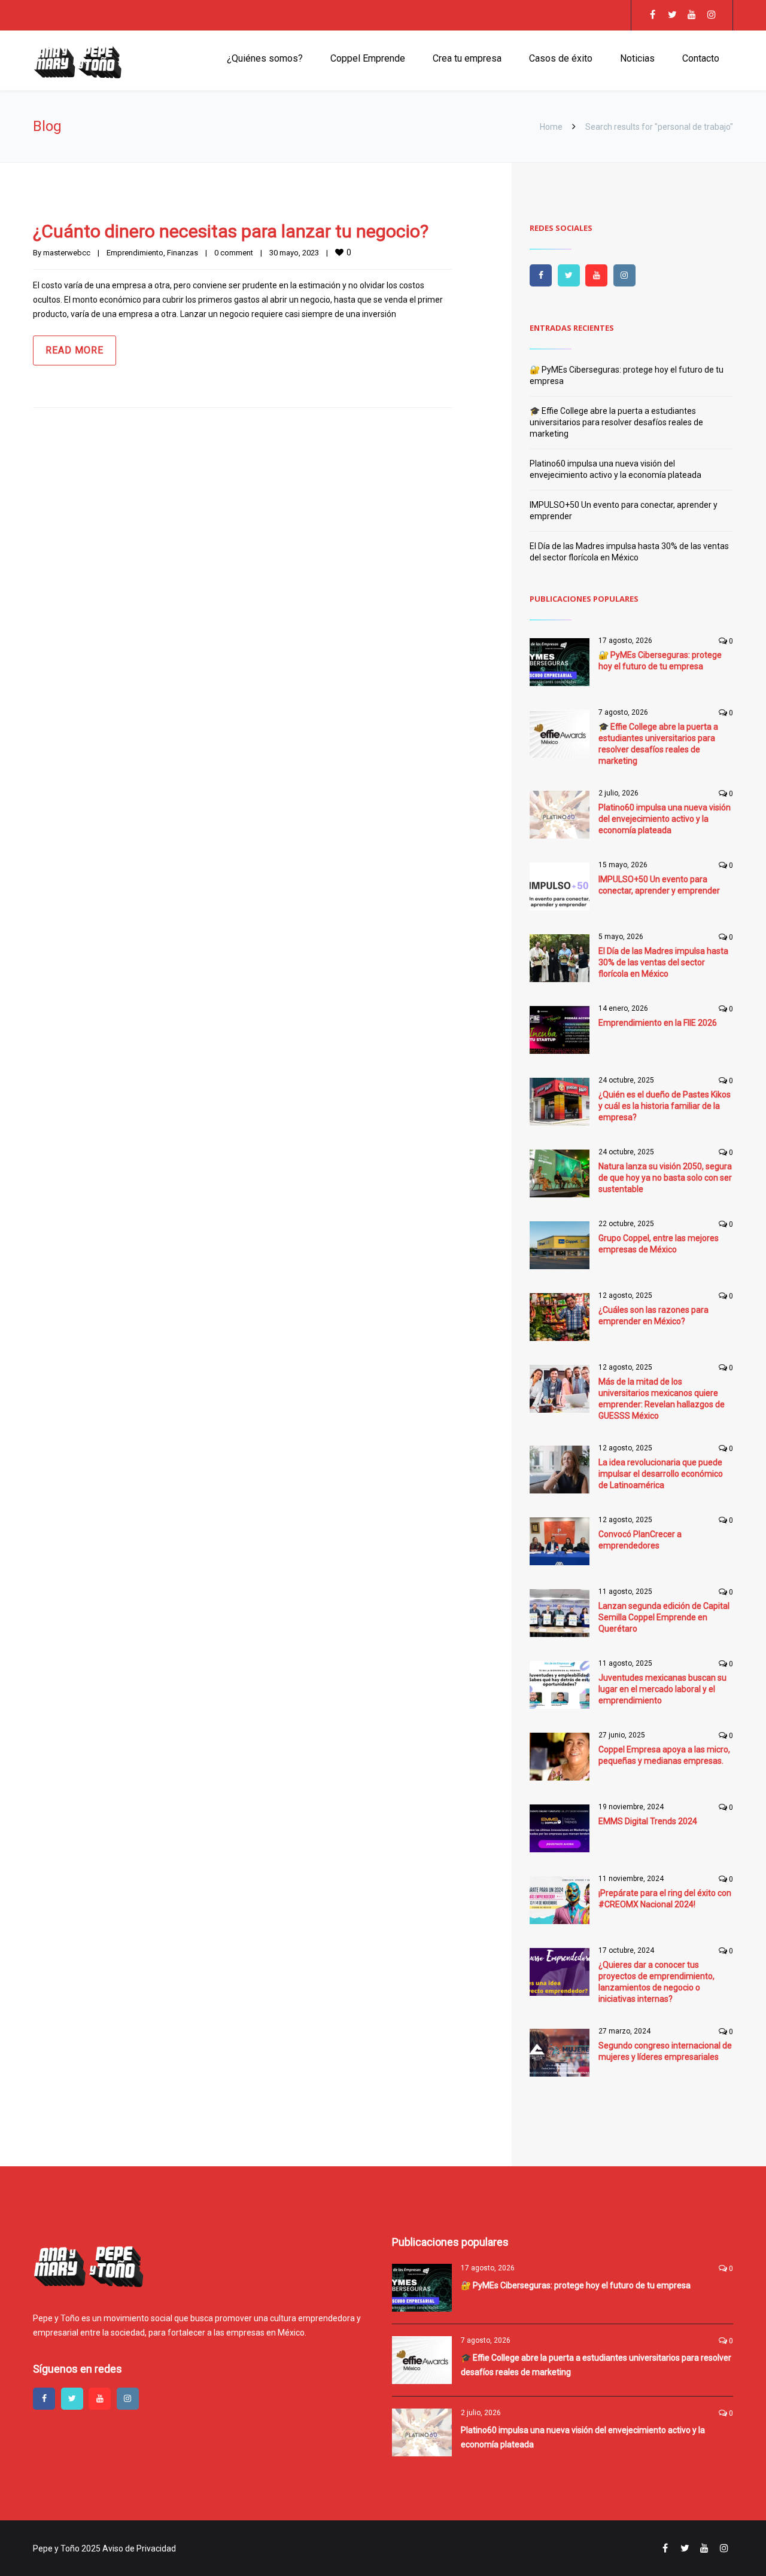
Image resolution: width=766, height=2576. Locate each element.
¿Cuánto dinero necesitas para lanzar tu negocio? (231, 231)
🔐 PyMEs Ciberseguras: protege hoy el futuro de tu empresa (576, 2285)
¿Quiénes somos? (265, 58)
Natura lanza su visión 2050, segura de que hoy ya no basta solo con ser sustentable (665, 1178)
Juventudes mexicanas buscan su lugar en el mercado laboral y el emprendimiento (662, 1689)
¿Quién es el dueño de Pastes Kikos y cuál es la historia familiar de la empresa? (665, 1106)
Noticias (637, 58)
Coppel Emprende (368, 58)
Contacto (701, 58)
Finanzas (183, 253)
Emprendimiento (135, 253)
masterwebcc (67, 253)
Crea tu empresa (467, 58)
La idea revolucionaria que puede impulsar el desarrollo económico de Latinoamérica (661, 1474)
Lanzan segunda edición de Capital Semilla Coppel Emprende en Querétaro (664, 1617)
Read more (75, 350)
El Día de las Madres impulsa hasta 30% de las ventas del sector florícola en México (663, 962)
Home (551, 127)
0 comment (234, 253)
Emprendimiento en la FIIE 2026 (658, 1023)
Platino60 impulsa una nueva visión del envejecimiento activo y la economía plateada (665, 819)
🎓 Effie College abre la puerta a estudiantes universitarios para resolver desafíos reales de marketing (616, 422)
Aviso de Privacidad (139, 2548)
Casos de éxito (561, 58)
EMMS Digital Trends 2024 (648, 1821)
